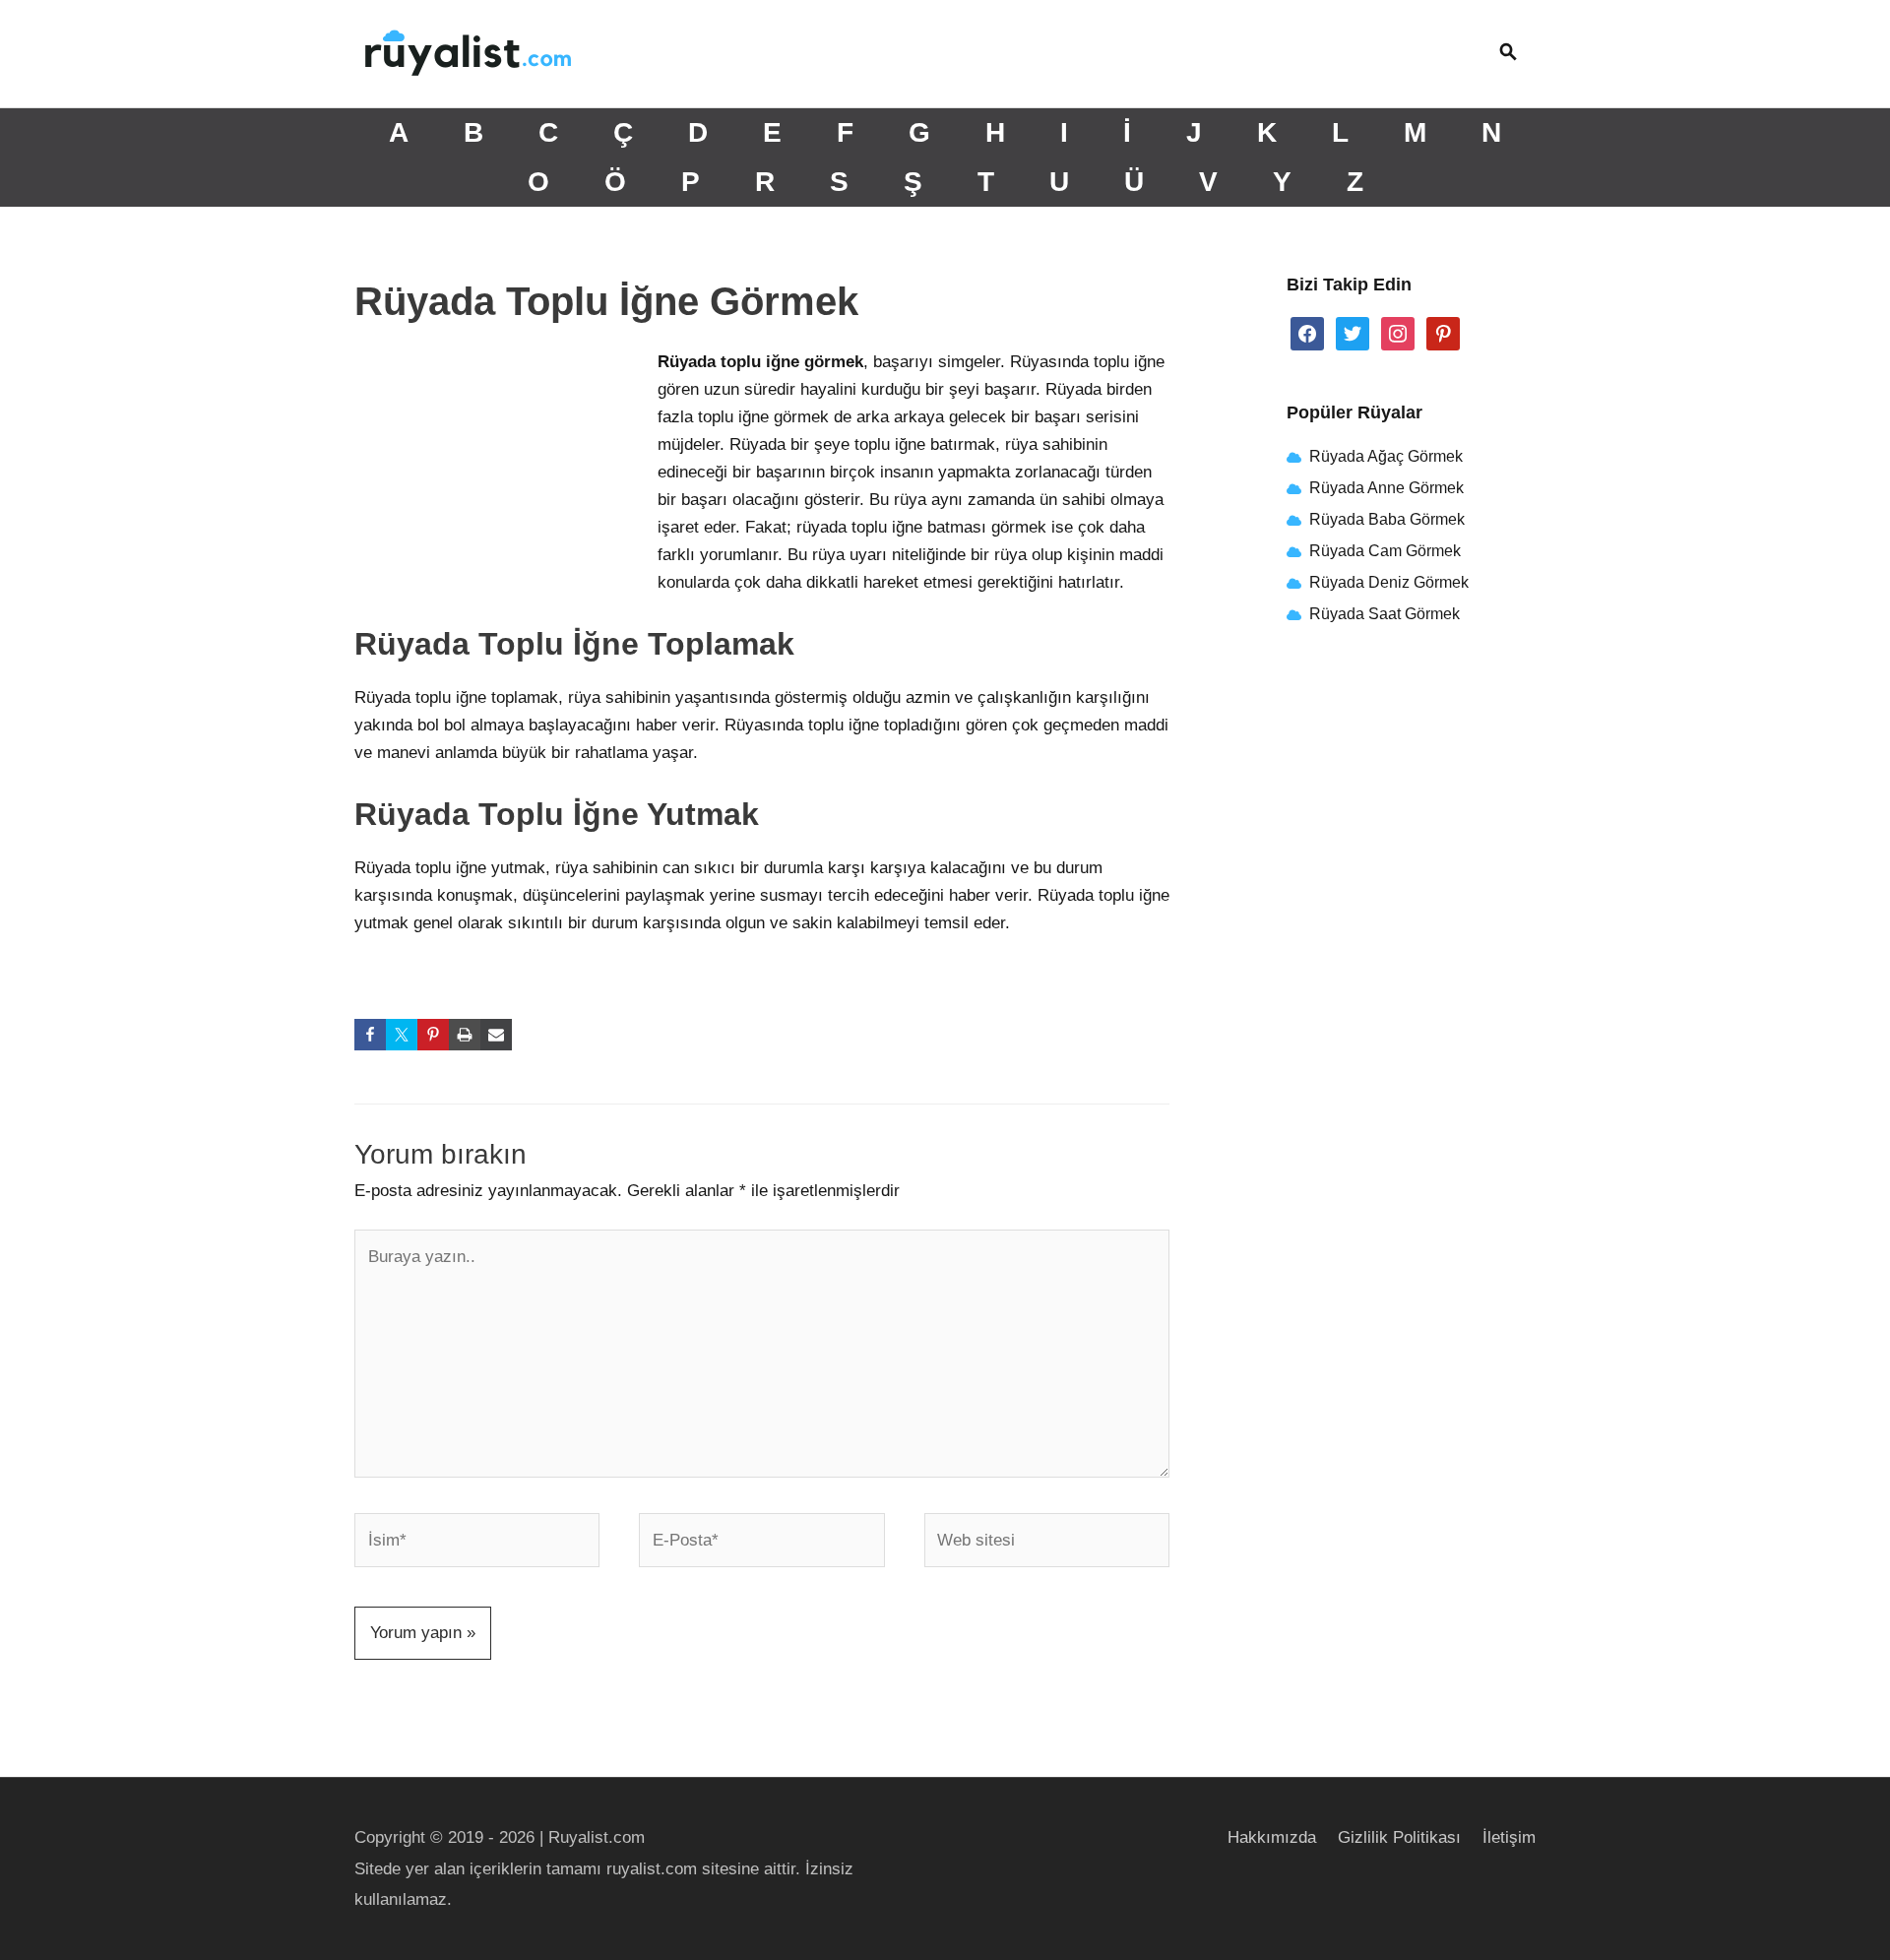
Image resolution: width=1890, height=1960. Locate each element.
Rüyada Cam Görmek (1385, 551)
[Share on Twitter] (402, 1035)
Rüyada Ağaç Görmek (1384, 456)
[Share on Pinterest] (433, 1035)
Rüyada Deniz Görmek (1389, 582)
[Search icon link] (1508, 54)
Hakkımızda (1272, 1837)
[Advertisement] (502, 479)
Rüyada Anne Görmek (1386, 488)
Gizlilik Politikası (1399, 1837)
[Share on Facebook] (370, 1035)
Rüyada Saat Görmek (1383, 614)
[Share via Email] (496, 1035)
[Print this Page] (465, 1035)
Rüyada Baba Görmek (1387, 519)
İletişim (1509, 1837)
